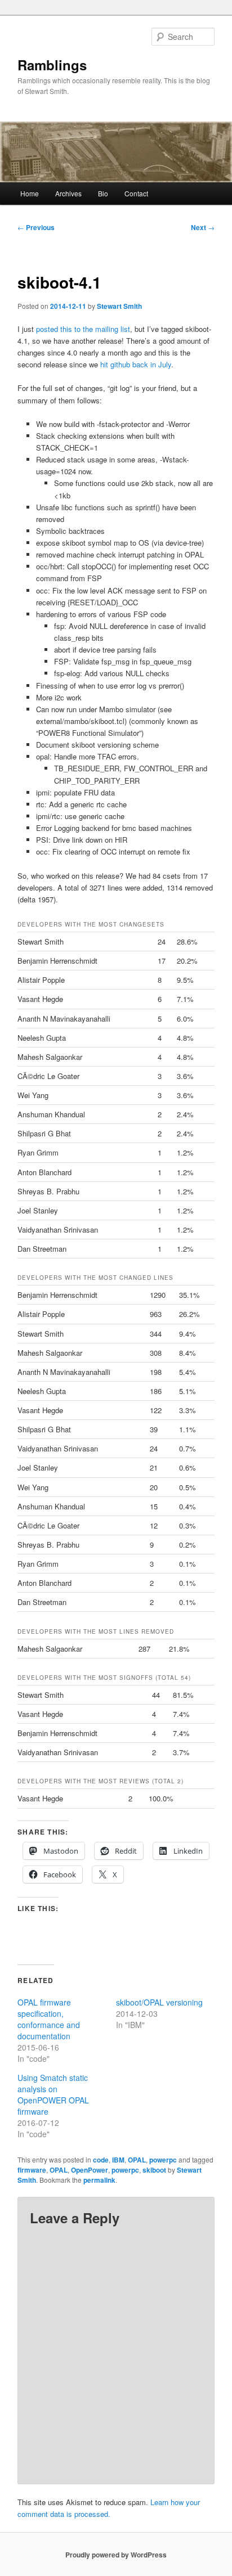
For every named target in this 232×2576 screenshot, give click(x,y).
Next (203, 227)
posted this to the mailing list (83, 329)
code (101, 2160)
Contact (136, 193)
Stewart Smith (119, 306)
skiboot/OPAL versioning (159, 2002)
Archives (68, 193)
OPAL (137, 2160)
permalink (99, 2180)
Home (30, 193)
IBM (118, 2160)
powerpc (163, 2160)
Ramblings (52, 65)
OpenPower (90, 2170)
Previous (36, 227)
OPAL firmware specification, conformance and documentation (49, 2019)
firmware (32, 2170)
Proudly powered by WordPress (116, 2555)
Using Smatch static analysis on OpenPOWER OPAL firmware (53, 2094)
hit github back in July (136, 364)
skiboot (154, 2170)
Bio (103, 193)
